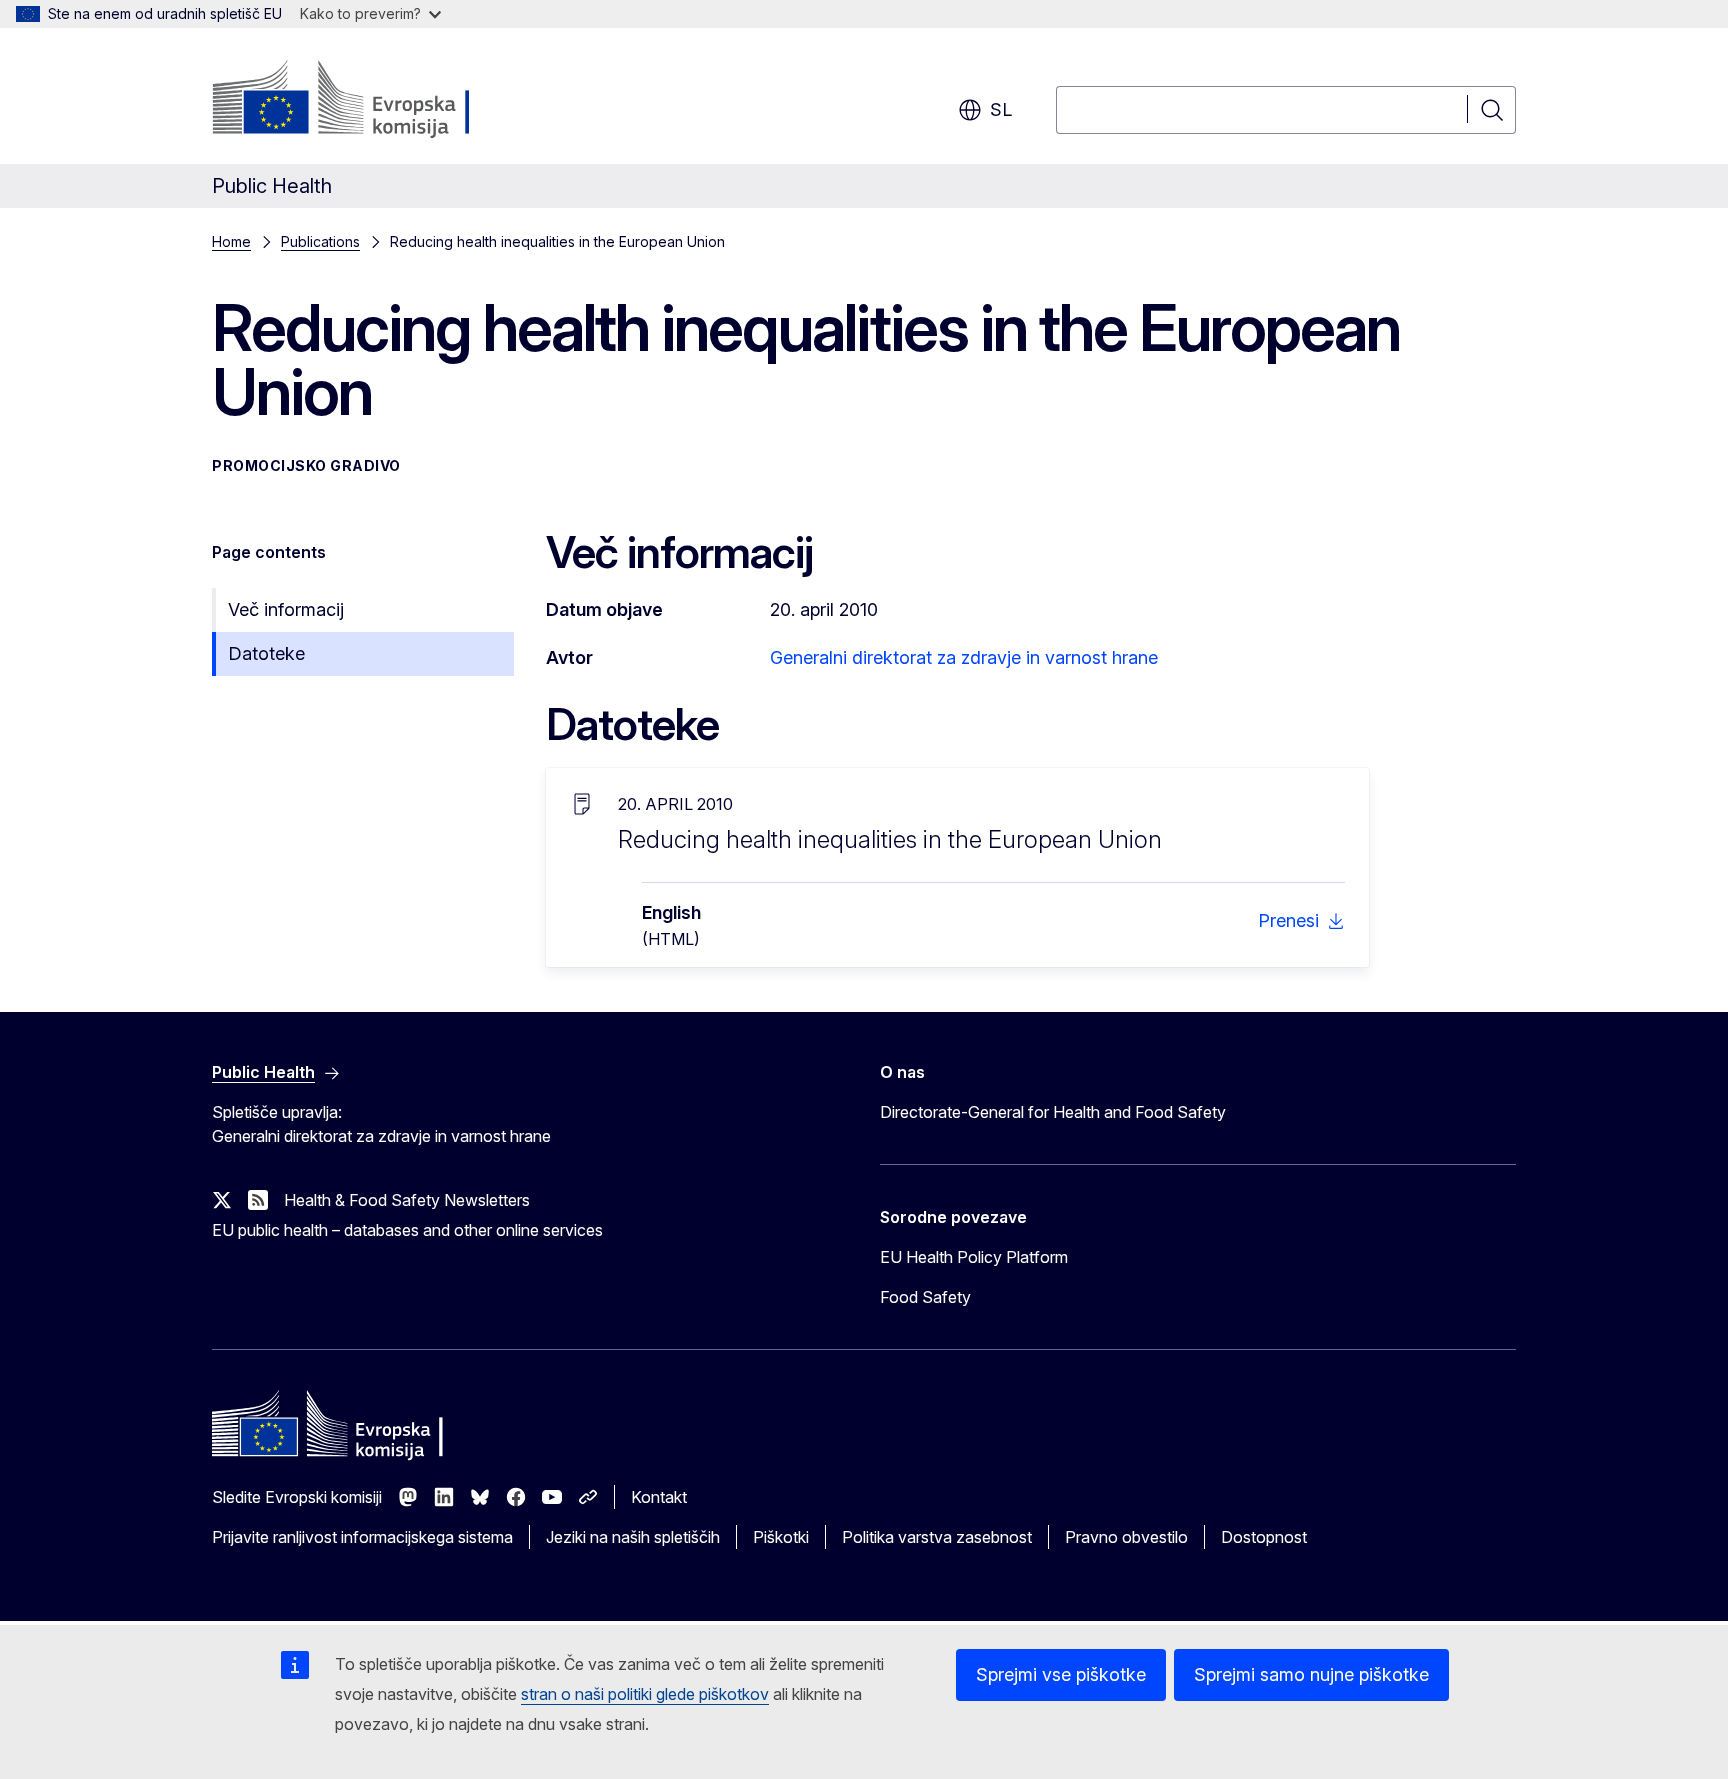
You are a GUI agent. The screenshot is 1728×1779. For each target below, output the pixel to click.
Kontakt (659, 1497)
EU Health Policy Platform (974, 1257)
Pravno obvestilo (1126, 1537)
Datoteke (266, 653)
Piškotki (781, 1537)
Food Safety (925, 1297)
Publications (320, 241)
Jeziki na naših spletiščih (633, 1537)
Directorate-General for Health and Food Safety (1053, 1112)
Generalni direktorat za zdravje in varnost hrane (964, 657)
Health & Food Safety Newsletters (407, 1200)
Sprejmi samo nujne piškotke (1311, 1674)
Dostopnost (1264, 1537)
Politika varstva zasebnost (937, 1537)
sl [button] (1001, 109)
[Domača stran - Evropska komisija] (373, 100)
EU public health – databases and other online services (407, 1230)
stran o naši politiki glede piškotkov (645, 1694)
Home (231, 241)
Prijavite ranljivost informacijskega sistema (362, 1537)
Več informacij (286, 609)
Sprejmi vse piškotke (1061, 1674)
